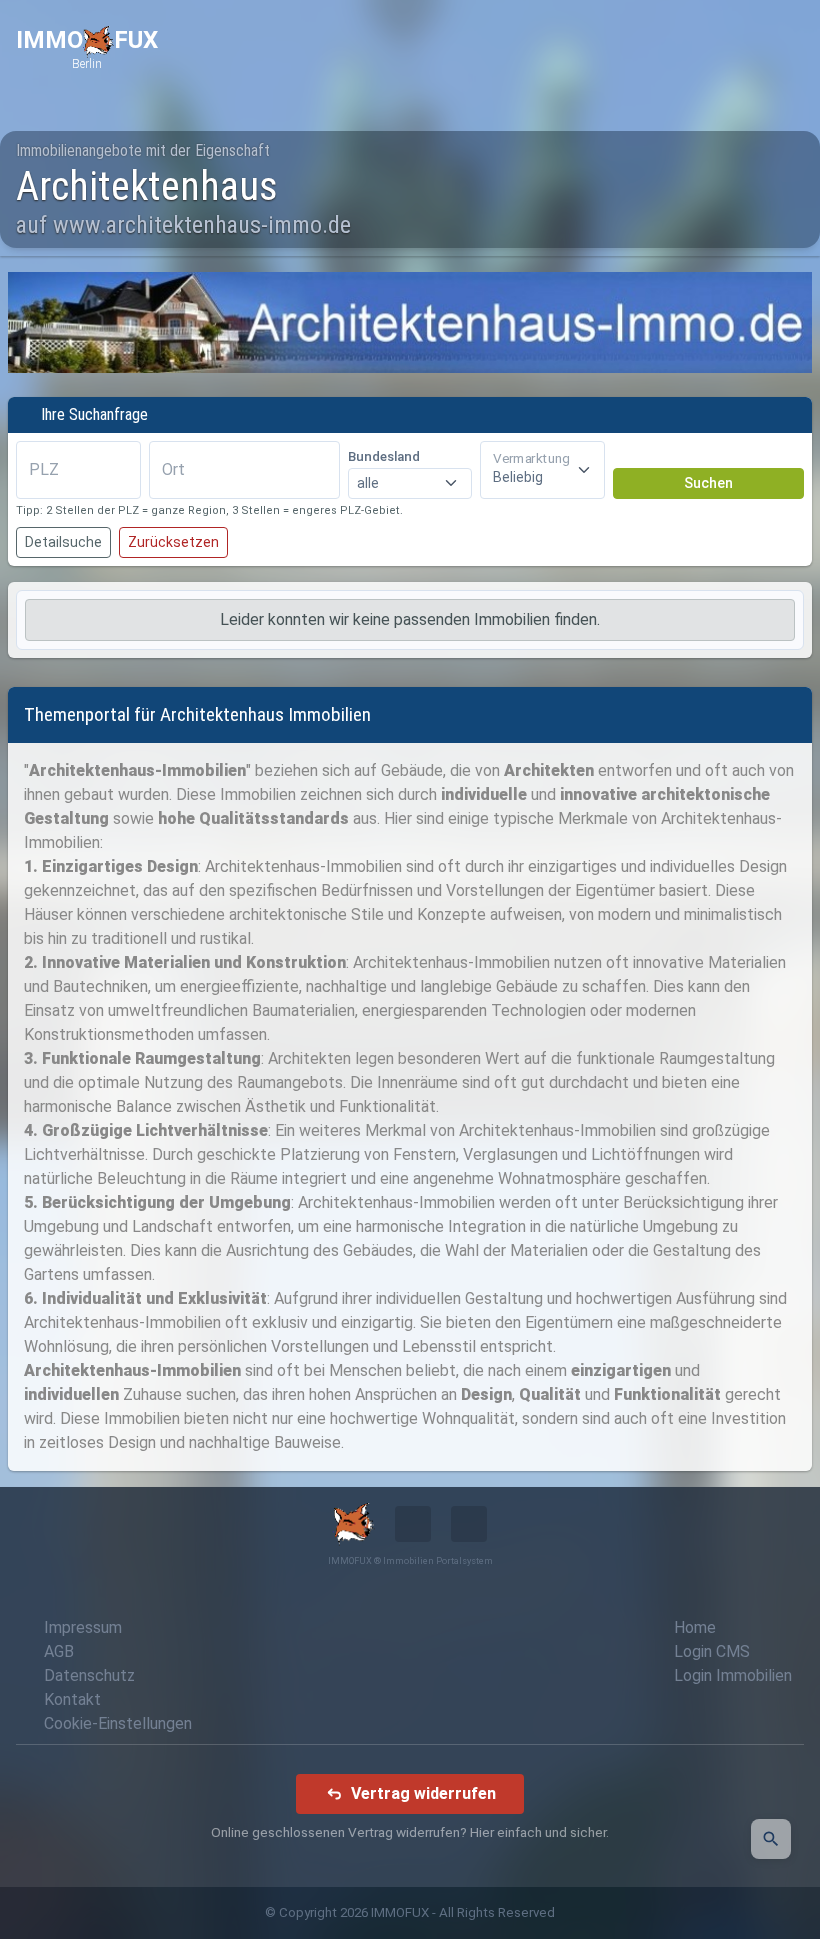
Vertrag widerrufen (423, 1793)
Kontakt (72, 1699)
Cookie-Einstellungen (118, 1723)
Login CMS (712, 1651)
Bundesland (384, 456)
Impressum (83, 1627)
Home (695, 1627)
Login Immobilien (733, 1675)
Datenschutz (89, 1675)
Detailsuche (63, 542)
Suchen (708, 483)
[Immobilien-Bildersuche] (771, 1839)
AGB (59, 1651)
